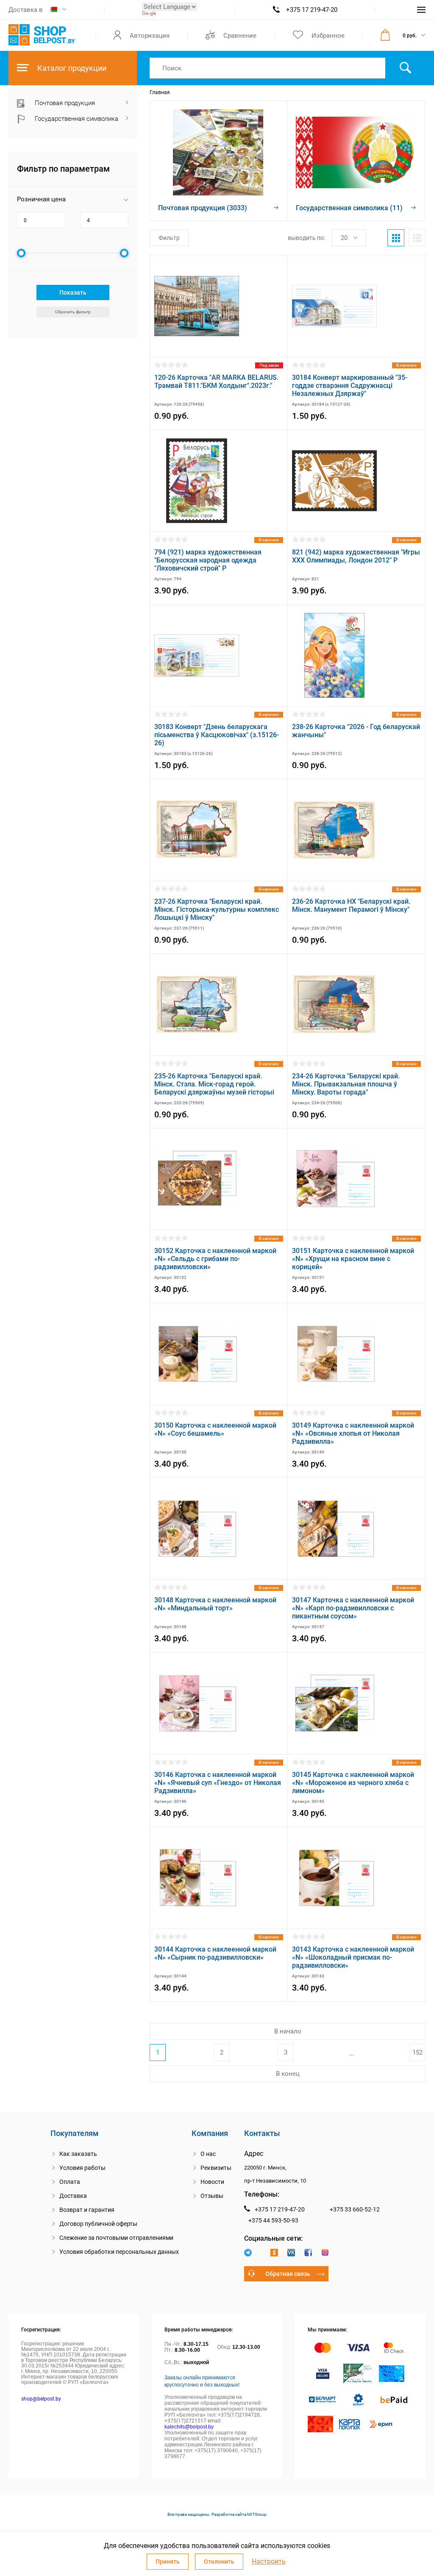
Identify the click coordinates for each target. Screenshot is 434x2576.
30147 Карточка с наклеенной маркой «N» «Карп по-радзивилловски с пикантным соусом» (353, 1608)
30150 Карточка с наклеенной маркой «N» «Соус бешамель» (215, 1429)
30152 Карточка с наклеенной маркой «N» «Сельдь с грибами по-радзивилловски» (215, 1259)
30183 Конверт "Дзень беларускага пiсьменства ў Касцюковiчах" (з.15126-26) (217, 735)
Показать (73, 292)
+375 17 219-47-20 (312, 10)
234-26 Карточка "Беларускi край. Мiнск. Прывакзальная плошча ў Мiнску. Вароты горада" (346, 1084)
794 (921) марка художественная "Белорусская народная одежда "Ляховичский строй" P (208, 560)
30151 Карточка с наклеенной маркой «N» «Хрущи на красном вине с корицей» (353, 1259)
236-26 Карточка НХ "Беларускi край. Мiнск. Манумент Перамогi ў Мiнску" (351, 905)
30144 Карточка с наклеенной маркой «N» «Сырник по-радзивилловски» (215, 1953)
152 (417, 2052)
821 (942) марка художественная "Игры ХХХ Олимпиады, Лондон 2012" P (356, 556)
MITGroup (257, 2514)
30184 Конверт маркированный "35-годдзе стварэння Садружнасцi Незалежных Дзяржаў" (350, 386)
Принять (168, 2562)
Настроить (269, 2562)
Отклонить (219, 2562)
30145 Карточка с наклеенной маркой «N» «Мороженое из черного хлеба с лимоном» (353, 1783)
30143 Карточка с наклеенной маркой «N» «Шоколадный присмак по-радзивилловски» (353, 1957)
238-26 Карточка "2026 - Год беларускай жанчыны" (356, 731)
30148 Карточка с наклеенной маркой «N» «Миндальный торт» (215, 1604)
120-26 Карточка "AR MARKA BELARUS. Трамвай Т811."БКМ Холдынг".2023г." (216, 382)
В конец (288, 2074)
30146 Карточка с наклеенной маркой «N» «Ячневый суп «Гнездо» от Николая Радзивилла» (218, 1783)
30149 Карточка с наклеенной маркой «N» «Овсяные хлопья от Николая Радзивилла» (353, 1433)
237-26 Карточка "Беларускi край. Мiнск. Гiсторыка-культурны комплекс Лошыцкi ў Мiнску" (217, 909)
